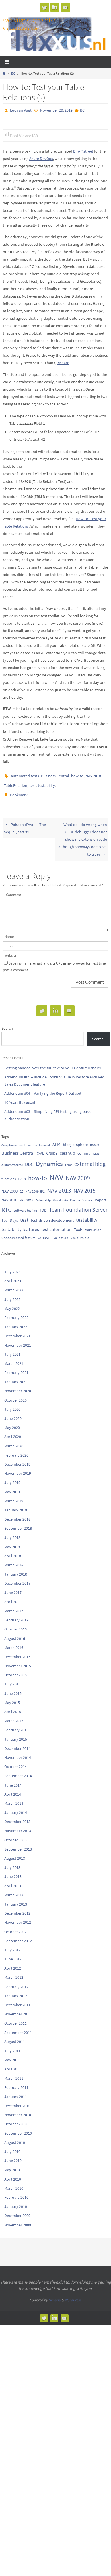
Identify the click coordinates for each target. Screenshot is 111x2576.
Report (101, 1195)
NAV (56, 1172)
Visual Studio (80, 1232)
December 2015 (17, 1652)
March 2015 (14, 1716)
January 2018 (16, 1569)
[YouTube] (65, 7)
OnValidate (60, 1195)
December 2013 (17, 1816)
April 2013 (13, 1880)
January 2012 (16, 1990)
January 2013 (16, 1899)
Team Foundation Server (78, 1204)
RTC (6, 1204)
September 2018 (18, 1523)
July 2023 (12, 1267)
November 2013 (18, 1826)
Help (22, 1173)
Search (7, 1023)
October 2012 (16, 1926)
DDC (29, 1159)
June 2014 (13, 1780)
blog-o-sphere (75, 1139)
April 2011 (13, 2064)
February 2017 (16, 1615)
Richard (63, 362)
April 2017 (13, 1596)
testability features (20, 1224)
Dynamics (49, 1158)
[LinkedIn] (55, 7)
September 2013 (18, 1844)
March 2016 (14, 1642)
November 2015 (18, 1661)
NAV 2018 (93, 774)
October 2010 (16, 2119)
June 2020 (13, 1413)
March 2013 (14, 1890)
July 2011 (12, 2046)
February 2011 (16, 2082)
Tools (78, 1224)
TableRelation (16, 782)
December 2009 (17, 2210)
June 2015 (13, 1688)
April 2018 (13, 1550)
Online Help (43, 1195)
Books (94, 1140)
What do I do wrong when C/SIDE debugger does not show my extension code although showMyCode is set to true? (83, 834)
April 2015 (13, 1707)
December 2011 (17, 2000)
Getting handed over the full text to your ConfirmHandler (53, 1063)
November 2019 (18, 1468)
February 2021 (16, 1367)
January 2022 (16, 1322)
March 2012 (14, 1972)
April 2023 (13, 1276)
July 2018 (12, 1532)
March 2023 (14, 1285)
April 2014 (13, 1789)
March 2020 (14, 1441)
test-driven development (52, 1215)
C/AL (40, 1148)
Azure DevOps (41, 157)
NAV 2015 (85, 1186)
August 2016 (15, 1633)
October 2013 (16, 1835)
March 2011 (14, 2073)
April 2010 (13, 2174)
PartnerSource (81, 1195)
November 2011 (18, 2009)
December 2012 (17, 1908)
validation (61, 1232)
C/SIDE (52, 1148)
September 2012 (18, 1935)
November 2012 (18, 1917)
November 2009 (18, 2220)
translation (93, 1224)
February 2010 (16, 2192)
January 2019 (16, 1505)
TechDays (10, 1215)
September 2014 (18, 1771)
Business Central (55, 774)
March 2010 (14, 2183)
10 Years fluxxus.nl (20, 1097)
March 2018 (14, 1560)
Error (69, 1159)
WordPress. (73, 2295)
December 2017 (17, 1578)
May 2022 (12, 1303)
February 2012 (16, 1981)
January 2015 (16, 1734)
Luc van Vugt (21, 110)
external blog (90, 1158)
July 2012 (12, 1945)
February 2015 (16, 1725)
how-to (77, 774)
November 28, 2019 (56, 110)
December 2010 (17, 2101)
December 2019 (17, 1459)
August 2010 (15, 2137)
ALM (56, 1139)
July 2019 (12, 1477)
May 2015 (12, 1697)
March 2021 (14, 1358)
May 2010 (12, 2165)
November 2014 (18, 1752)
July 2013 (12, 1862)
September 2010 (18, 2128)
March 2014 (14, 1798)
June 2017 (13, 1587)
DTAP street (83, 150)
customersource (12, 1159)
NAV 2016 (9, 1195)
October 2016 (16, 1624)
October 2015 (16, 1670)
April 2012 (13, 1963)
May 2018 (12, 1541)
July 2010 (12, 2146)
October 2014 (16, 1761)
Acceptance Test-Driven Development (26, 1140)
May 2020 (12, 1422)
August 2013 (15, 1853)
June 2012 (13, 1954)
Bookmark (19, 791)
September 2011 (18, 2027)
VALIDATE (44, 1232)
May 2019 (12, 1486)
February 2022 (16, 1312)
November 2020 (18, 1386)
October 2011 (16, 2018)
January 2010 (16, 2201)
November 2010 (18, 2110)
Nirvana (55, 2295)
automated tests (25, 774)
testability (46, 782)
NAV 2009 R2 (12, 1186)
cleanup (67, 1148)
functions (9, 1173)
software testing (25, 1205)
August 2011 (15, 2036)
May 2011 (12, 2055)
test (33, 782)
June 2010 (13, 2155)
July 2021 (12, 1349)
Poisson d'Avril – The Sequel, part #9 (25, 823)
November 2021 (18, 1340)
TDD (43, 1205)
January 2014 (16, 1807)
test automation (56, 1224)
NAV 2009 (78, 1173)
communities (89, 1148)
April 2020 (13, 1431)
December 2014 (17, 1743)
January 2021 (16, 1377)
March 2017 (14, 1606)
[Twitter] (44, 7)
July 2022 (12, 1294)
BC (13, 73)
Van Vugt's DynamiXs (29, 20)
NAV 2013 (59, 1185)
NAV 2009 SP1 (35, 1186)
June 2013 (13, 1871)
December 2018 (17, 1514)
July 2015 (12, 1679)
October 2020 (16, 1395)
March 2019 (14, 1496)
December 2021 (17, 1331)
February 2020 (16, 1450)
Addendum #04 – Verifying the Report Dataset (43, 1088)
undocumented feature (18, 1232)
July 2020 (12, 1404)
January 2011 (16, 2091)
